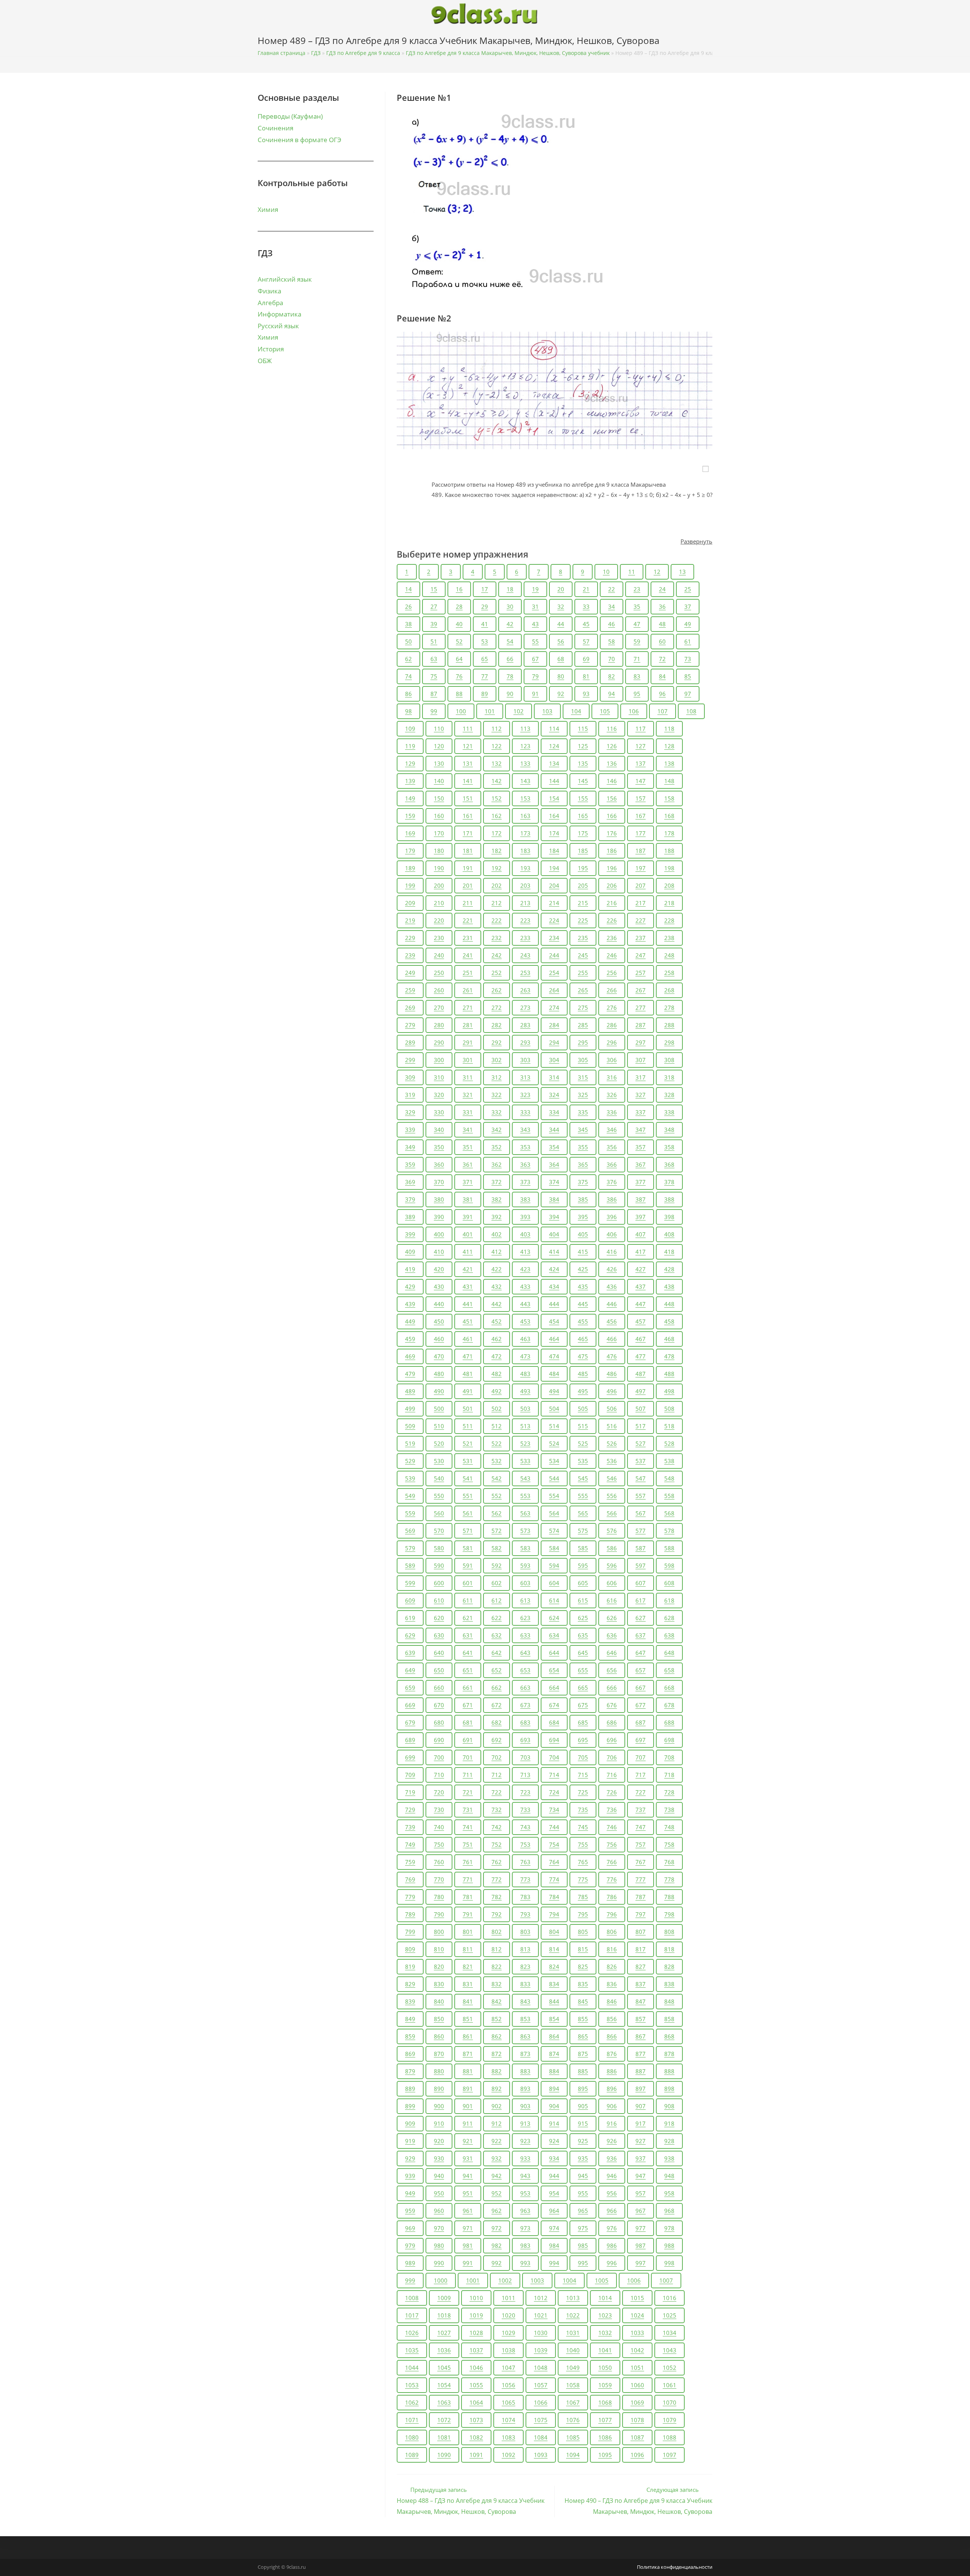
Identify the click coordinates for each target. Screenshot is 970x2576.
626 (612, 1618)
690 (439, 1740)
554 (554, 1496)
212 (497, 903)
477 (641, 1356)
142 (497, 781)
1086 (605, 2437)
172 (497, 833)
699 (410, 1757)
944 (554, 2176)
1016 (670, 2298)
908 (669, 2106)
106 (634, 711)
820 (439, 1966)
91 (535, 694)
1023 (605, 2315)
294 (554, 1042)
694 (554, 1740)
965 (583, 2211)
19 (535, 589)
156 (612, 798)
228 (669, 920)
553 (525, 1496)
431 (468, 1286)
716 (612, 1775)
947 (641, 2176)
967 (641, 2211)
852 (497, 2019)
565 (583, 1513)
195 (583, 868)
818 (669, 1949)
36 (662, 606)
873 (525, 2054)
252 (497, 973)
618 (669, 1600)
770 (439, 1879)
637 (641, 1635)
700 (439, 1757)
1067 (573, 2402)
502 (497, 1409)
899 (410, 2106)
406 (612, 1234)
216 (612, 903)
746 (612, 1827)
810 (439, 1949)
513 (525, 1426)
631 (468, 1635)
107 (663, 711)
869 (410, 2054)
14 (408, 589)
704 (554, 1757)
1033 (637, 2333)
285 (583, 1025)
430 (439, 1286)
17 (485, 589)
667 (641, 1688)
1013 (573, 2298)
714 (554, 1775)
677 (641, 1705)
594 (554, 1565)
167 (641, 816)
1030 (541, 2333)
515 (583, 1426)
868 (669, 2036)
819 (410, 1966)
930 (439, 2158)
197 (641, 868)
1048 (541, 2368)
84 (662, 676)
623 (525, 1618)
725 (583, 1792)
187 (641, 851)
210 (439, 903)
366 (612, 1164)
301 (468, 1060)
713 (525, 1775)
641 (468, 1653)
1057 (541, 2385)
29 (485, 606)
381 (468, 1199)
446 (612, 1304)
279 (410, 1025)
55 (535, 641)
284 (554, 1025)
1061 (670, 2385)
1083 (508, 2437)
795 (583, 1914)
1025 (670, 2315)
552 (497, 1496)
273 (525, 1008)
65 (485, 659)
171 (468, 833)
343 (525, 1130)
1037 (476, 2350)
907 (641, 2106)
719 (410, 1792)
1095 (605, 2455)
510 (439, 1426)
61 (688, 641)
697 (641, 1740)
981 (468, 2245)
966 (612, 2211)
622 (497, 1618)
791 (468, 1914)
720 (439, 1792)
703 (525, 1757)
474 (554, 1356)
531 (468, 1461)
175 (583, 833)
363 (525, 1164)
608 (669, 1583)
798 (669, 1914)
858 (669, 2019)
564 (554, 1513)
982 (497, 2245)
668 (669, 1688)
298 (669, 1042)
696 (612, 1740)
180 (439, 851)
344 (554, 1130)
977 (641, 2228)
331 (468, 1112)
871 (468, 2054)
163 (525, 816)
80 (561, 676)
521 (468, 1443)
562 (497, 1513)
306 (612, 1060)
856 (612, 2019)
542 (497, 1478)
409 (410, 1252)
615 (583, 1600)
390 (439, 1217)
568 (669, 1513)
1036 (444, 2350)
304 (554, 1060)
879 (410, 2071)
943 (525, 2176)
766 (612, 1862)
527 (641, 1443)
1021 (541, 2315)
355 (583, 1147)
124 (554, 746)
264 (554, 990)
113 (525, 729)
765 (583, 1862)
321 (468, 1095)
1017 (412, 2315)
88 (459, 694)
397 (641, 1217)
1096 (637, 2455)
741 (468, 1827)
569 (410, 1531)
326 (612, 1095)
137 (641, 763)
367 (641, 1164)
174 (554, 833)
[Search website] (710, 42)
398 (669, 1217)
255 (583, 973)
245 (583, 955)
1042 (637, 2350)
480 (439, 1374)
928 (669, 2141)
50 (408, 641)
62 (408, 659)
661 (468, 1688)
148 (669, 781)
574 (554, 1531)
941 (468, 2176)
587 (641, 1548)
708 (669, 1757)
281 (468, 1025)
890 (439, 2089)
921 (468, 2141)
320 (439, 1095)
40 (459, 624)
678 (669, 1705)
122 (497, 746)
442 (497, 1304)
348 (669, 1130)
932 (497, 2158)
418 (669, 1252)
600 (439, 1583)
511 (468, 1426)
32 (561, 606)
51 (434, 641)
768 (669, 1862)
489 (410, 1391)
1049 (573, 2368)
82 (612, 676)
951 (468, 2193)
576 (612, 1531)
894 (554, 2089)
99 (434, 711)
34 (612, 606)
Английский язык (285, 279)
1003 (537, 2280)
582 (497, 1548)
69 (586, 659)
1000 (441, 2280)
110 (439, 729)
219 (410, 920)
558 (669, 1496)
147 (641, 781)
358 (669, 1147)
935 (583, 2158)
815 (583, 1949)
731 (468, 1810)
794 (554, 1914)
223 (525, 920)
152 (497, 798)
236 (612, 938)
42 (510, 624)
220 (439, 920)
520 (439, 1443)
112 (497, 729)
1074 (508, 2420)
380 (439, 1199)
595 (583, 1565)
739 (410, 1827)
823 (525, 1966)
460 (439, 1339)
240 (439, 955)
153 (525, 798)
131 (468, 763)
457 (641, 1321)
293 (525, 1042)
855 (583, 2019)
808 (669, 1932)
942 (497, 2176)
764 (554, 1862)
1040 (573, 2350)
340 (439, 1130)
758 (669, 1844)
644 (554, 1653)
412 (497, 1252)
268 (669, 990)
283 (525, 1025)
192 (497, 868)
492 (497, 1391)
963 (525, 2211)
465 (583, 1339)
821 (468, 1966)
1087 (637, 2437)
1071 (412, 2420)
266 (612, 990)
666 (612, 1688)
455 (583, 1321)
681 (468, 1722)
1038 (508, 2350)
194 (554, 868)
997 (641, 2263)
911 (468, 2123)
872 (497, 2054)
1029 (508, 2333)
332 (497, 1112)
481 (468, 1374)
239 (410, 955)
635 (583, 1635)
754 (554, 1844)
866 (612, 2036)
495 (583, 1391)
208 (669, 885)
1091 (476, 2455)
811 (468, 1949)
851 (468, 2019)
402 (497, 1234)
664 (554, 1688)
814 (554, 1949)
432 (497, 1286)
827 (641, 1966)
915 (583, 2123)
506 (612, 1409)
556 (612, 1496)
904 (554, 2106)
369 (410, 1182)
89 (485, 694)
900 (439, 2106)
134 (554, 763)
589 (410, 1565)
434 (554, 1286)
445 (583, 1304)
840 (439, 2001)
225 (583, 920)
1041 (605, 2350)
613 (525, 1600)
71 (637, 659)
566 (612, 1513)
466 (612, 1339)
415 (583, 1252)
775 (583, 1879)
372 (497, 1182)
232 (497, 938)
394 (554, 1217)
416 (612, 1252)
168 (669, 816)
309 (410, 1077)
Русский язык (278, 326)
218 (669, 903)
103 (547, 711)
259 (410, 990)
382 (497, 1199)
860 (439, 2036)
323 (525, 1095)
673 (525, 1705)
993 (525, 2263)
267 (641, 990)
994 (554, 2263)
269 (410, 1008)
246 (612, 955)
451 (468, 1321)
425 (583, 1269)
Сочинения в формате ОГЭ (300, 140)
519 (410, 1443)
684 (554, 1722)
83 (637, 676)
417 (641, 1252)
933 (525, 2158)
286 (612, 1025)
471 (468, 1356)
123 (525, 746)
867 (641, 2036)
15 (434, 589)
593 (525, 1565)
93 (586, 694)
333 (525, 1112)
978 (669, 2228)
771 (468, 1879)
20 (561, 589)
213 (525, 903)
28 (459, 606)
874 (554, 2054)
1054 (444, 2385)
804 (554, 1932)
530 (439, 1461)
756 (612, 1844)
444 (554, 1304)
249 (410, 973)
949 (410, 2193)
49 (688, 624)
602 (497, 1583)
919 (410, 2141)
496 (612, 1391)
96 (662, 694)
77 (485, 676)
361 (468, 1164)
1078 (637, 2420)
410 (439, 1252)
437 (641, 1286)
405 (583, 1234)
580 (439, 1548)
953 (525, 2193)
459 (410, 1339)
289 (410, 1042)
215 (583, 903)
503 (525, 1409)
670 (439, 1705)
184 (554, 851)
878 (669, 2054)
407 (641, 1234)
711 (468, 1775)
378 (669, 1182)
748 (669, 1827)
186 (612, 851)
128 (669, 746)
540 (439, 1478)
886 (612, 2071)
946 (612, 2176)
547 (641, 1478)
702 (497, 1757)
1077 (605, 2420)
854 (554, 2019)
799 (410, 1932)
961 (468, 2211)
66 (510, 659)
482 (497, 1374)
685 (583, 1722)
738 (669, 1810)
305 (583, 1060)
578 (669, 1531)
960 (439, 2211)
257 (641, 973)
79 (535, 676)
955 (583, 2193)
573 (525, 1531)
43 (535, 624)
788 (669, 1897)
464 (554, 1339)
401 (468, 1234)
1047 (508, 2368)
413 (525, 1252)
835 (583, 1984)
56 (561, 641)
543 (525, 1478)
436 (612, 1286)
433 (525, 1286)
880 (439, 2071)
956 (612, 2193)
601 (468, 1583)
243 (525, 955)
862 (497, 2036)
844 (554, 2001)
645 (583, 1653)
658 (669, 1670)
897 (641, 2089)
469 (410, 1356)
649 (410, 1670)
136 (612, 763)
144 (554, 781)
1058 (573, 2385)
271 (468, 1008)
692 (497, 1740)
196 (612, 868)
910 (439, 2123)
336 (612, 1112)
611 (468, 1600)
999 (410, 2280)
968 (669, 2211)
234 (554, 938)
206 (612, 885)
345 (583, 1130)
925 (583, 2141)
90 (510, 694)
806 (612, 1932)
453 (525, 1321)
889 (410, 2089)
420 (439, 1269)
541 (468, 1478)
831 (468, 1984)
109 (410, 729)
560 (439, 1513)
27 (434, 606)
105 (605, 711)
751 (468, 1844)
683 (525, 1722)
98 (408, 711)
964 (554, 2211)
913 (525, 2123)
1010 (476, 2298)
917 (641, 2123)
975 (583, 2228)
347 (641, 1130)
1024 (637, 2315)
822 (497, 1966)
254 (554, 973)
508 (669, 1409)
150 (439, 798)
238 (669, 938)
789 (410, 1914)
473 (525, 1356)
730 (439, 1810)
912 (497, 2123)
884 (554, 2071)
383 (525, 1199)
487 (641, 1374)
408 (669, 1234)
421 (468, 1269)
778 (669, 1879)
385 (583, 1199)
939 (410, 2176)
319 (410, 1095)
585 (583, 1548)
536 (612, 1461)
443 (525, 1304)
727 (641, 1792)
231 (468, 938)
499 (410, 1409)
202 (497, 885)
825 (583, 1966)
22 (612, 589)
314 (554, 1077)
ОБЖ (265, 361)
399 (410, 1234)
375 (583, 1182)
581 (468, 1548)
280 (439, 1025)
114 (554, 729)
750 (439, 1844)
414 (554, 1252)
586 (612, 1548)
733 (525, 1810)
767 (641, 1862)
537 (641, 1461)
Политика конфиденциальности (675, 2567)
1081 (444, 2437)
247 (641, 955)
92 (561, 694)
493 (525, 1391)
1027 (444, 2333)
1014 (605, 2298)
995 (583, 2263)
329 (410, 1112)
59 (637, 641)
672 (497, 1705)
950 (439, 2193)
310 (439, 1077)
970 (439, 2228)
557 (641, 1496)
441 (468, 1304)
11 (632, 572)
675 (583, 1705)
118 (669, 729)
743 (525, 1827)
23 (637, 589)
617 (641, 1600)
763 (525, 1862)
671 (468, 1705)
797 (641, 1914)
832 (497, 1984)
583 (525, 1548)
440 (439, 1304)
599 (410, 1583)
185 (583, 851)
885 (583, 2071)
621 (468, 1618)
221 (468, 920)
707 (641, 1757)
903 (525, 2106)
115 (583, 729)
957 (641, 2193)
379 (410, 1199)
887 (641, 2071)
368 (669, 1164)
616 (612, 1600)
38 (408, 624)
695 (583, 1740)
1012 (541, 2298)
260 (439, 990)
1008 (412, 2298)
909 (410, 2123)
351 (468, 1147)
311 (468, 1077)
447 (641, 1304)
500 (439, 1409)
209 (410, 903)
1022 (573, 2315)
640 (439, 1653)
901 (468, 2106)
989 (410, 2263)
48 (662, 624)
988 (669, 2245)
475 (583, 1356)
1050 (605, 2368)
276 (612, 1008)
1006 (634, 2280)
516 (612, 1426)
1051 (637, 2368)
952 (497, 2193)
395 (583, 1217)
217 (641, 903)
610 (439, 1600)
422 (497, 1269)
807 (641, 1932)
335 (583, 1112)
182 (497, 851)
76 (459, 676)
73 (688, 659)
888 (669, 2071)
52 (459, 641)
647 (641, 1653)
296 (612, 1042)
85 (688, 676)
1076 (573, 2420)
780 (439, 1897)
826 (612, 1966)
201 (468, 885)
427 (641, 1269)
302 (497, 1060)
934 (554, 2158)
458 (669, 1321)
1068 (605, 2402)
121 (468, 746)
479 (410, 1374)
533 (525, 1461)
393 (525, 1217)
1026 (412, 2333)
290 (439, 1042)
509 (410, 1426)
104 (576, 711)
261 (468, 990)
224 (554, 920)
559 (410, 1513)
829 (410, 1984)
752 (497, 1844)
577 (641, 1531)
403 (525, 1234)
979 (410, 2245)
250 (439, 973)
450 (439, 1321)
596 (612, 1565)
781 (468, 1897)
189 (410, 868)
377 (641, 1182)
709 (410, 1775)
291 (468, 1042)
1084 (541, 2437)
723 (525, 1792)
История (271, 349)
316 (612, 1077)
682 (497, 1722)
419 (410, 1269)
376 (612, 1182)
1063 (444, 2402)
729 (410, 1810)
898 (669, 2089)
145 (583, 781)
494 (554, 1391)
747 (641, 1827)
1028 (476, 2333)
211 (468, 903)
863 (525, 2036)
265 (583, 990)
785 (583, 1897)
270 (439, 1008)
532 (497, 1461)
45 (586, 624)
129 (410, 763)
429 (410, 1286)
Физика (269, 291)
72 (662, 659)
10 (606, 572)
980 (439, 2245)
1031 (573, 2333)
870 (439, 2054)
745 (583, 1827)
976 (612, 2228)
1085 (573, 2437)
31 (535, 606)
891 (468, 2089)
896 (612, 2089)
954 (554, 2193)
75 (434, 676)
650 (439, 1670)
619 (410, 1618)
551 (468, 1496)
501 (468, 1409)
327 (641, 1095)
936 (612, 2158)
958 (669, 2193)
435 (583, 1286)
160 (439, 816)
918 (669, 2123)
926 (612, 2141)
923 (525, 2141)
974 (554, 2228)
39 (434, 624)
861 (468, 2036)
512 (497, 1426)
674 (554, 1705)
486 (612, 1374)
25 (688, 589)
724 (554, 1792)
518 (669, 1426)
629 (410, 1635)
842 (497, 2001)
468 (669, 1339)
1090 (444, 2455)
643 (525, 1653)
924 (554, 2141)
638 (669, 1635)
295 (583, 1042)
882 (497, 2071)
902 (497, 2106)
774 (554, 1879)
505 (583, 1409)
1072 (444, 2420)
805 (583, 1932)
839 (410, 2001)
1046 (476, 2368)
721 (468, 1792)
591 (468, 1565)
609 (410, 1600)
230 (439, 938)
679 (410, 1722)
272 (497, 1008)
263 (525, 990)
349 (410, 1147)
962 (497, 2211)
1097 (670, 2455)
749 (410, 1844)
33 (586, 606)
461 (468, 1339)
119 (410, 746)
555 (583, 1496)
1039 (541, 2350)
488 (669, 1374)
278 (669, 1008)
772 (497, 1879)
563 (525, 1513)
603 (525, 1583)
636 (612, 1635)
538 (669, 1461)
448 (669, 1304)
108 (691, 711)
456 (612, 1321)
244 (554, 955)
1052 (670, 2368)
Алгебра (270, 303)
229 (410, 938)
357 (641, 1147)
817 (641, 1949)
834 (554, 1984)
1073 (476, 2420)
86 (408, 694)
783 (525, 1897)
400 (439, 1234)
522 (497, 1443)
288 (669, 1025)
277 (641, 1008)
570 (439, 1531)
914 (554, 2123)
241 (468, 955)
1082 (476, 2437)
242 (497, 955)
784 (554, 1897)
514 (554, 1426)
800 (439, 1932)
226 (612, 920)
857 (641, 2019)
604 (554, 1583)
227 (641, 920)
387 (641, 1199)
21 (586, 589)
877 (641, 2054)
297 (641, 1042)
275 (583, 1008)
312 (497, 1077)
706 (612, 1757)
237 (641, 938)
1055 (476, 2385)
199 (410, 885)
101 (490, 711)
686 (612, 1722)
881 (468, 2071)
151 (468, 798)
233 (525, 938)
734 (554, 1810)
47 (637, 624)
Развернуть (696, 541)
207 (641, 885)
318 (669, 1077)
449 (410, 1321)
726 (612, 1792)
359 (410, 1164)
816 (612, 1949)
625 (583, 1618)
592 (497, 1565)
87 (434, 694)
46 (612, 624)
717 (641, 1775)
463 (525, 1339)
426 (612, 1269)
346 (612, 1130)
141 (468, 781)
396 (612, 1217)
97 (688, 694)
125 (583, 746)
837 (641, 1984)
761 (468, 1862)
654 (554, 1670)
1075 (541, 2420)
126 (612, 746)
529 (410, 1461)
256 (612, 973)
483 (525, 1374)
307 (641, 1060)
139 (410, 781)
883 (525, 2071)
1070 (670, 2402)
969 (410, 2228)
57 (586, 641)
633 (525, 1635)
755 (583, 1844)
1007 (666, 2280)
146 (612, 781)
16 (459, 589)
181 (468, 851)
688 (669, 1722)
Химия (268, 209)
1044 (412, 2368)
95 (637, 694)
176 (612, 833)
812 (497, 1949)
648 (669, 1653)
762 (497, 1862)
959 (410, 2211)
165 (583, 816)
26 (408, 606)
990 (439, 2263)
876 (612, 2054)
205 (583, 885)
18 (510, 589)
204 (554, 885)
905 (583, 2106)
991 (468, 2263)
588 (669, 1548)
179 (410, 851)
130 (439, 763)
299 (410, 1060)
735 (583, 1810)
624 (554, 1618)
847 (641, 2001)
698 (669, 1740)
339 (410, 1130)
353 (525, 1147)
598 (669, 1565)
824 (554, 1966)
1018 (444, 2315)
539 (410, 1478)
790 (439, 1914)
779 (410, 1897)
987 (641, 2245)
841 (468, 2001)
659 (410, 1688)
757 (641, 1844)
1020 (508, 2315)
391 (468, 1217)
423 (525, 1269)
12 (657, 572)
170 (439, 833)
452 (497, 1321)
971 (468, 2228)
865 (583, 2036)
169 (410, 833)
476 (612, 1356)
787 (641, 1897)
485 (583, 1374)
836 (612, 1984)
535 (583, 1461)
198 (669, 868)
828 (669, 1966)
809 (410, 1949)
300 (439, 1060)
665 (583, 1688)
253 (525, 973)
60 (662, 641)
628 (669, 1618)
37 (688, 606)
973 (525, 2228)
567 (641, 1513)
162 (497, 816)
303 (525, 1060)
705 (583, 1757)
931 (468, 2158)
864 (554, 2036)
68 (561, 659)
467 (641, 1339)
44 (561, 624)
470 (439, 1356)
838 (669, 1984)
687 (641, 1722)
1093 (541, 2455)
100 (461, 711)
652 (497, 1670)
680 (439, 1722)
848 (669, 2001)
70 (612, 659)
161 (468, 816)
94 (612, 694)
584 (554, 1548)
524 (554, 1443)
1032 (605, 2333)
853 (525, 2019)
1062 (412, 2402)
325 (583, 1095)
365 (583, 1164)
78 (510, 676)
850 (439, 2019)
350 (439, 1147)
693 (525, 1740)
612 (497, 1600)
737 (641, 1810)
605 (583, 1583)
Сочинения (275, 128)
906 (612, 2106)
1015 (637, 2298)
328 (669, 1095)
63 (434, 659)
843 (525, 2001)
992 (497, 2263)
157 (641, 798)
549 (410, 1496)
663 (525, 1688)
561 (468, 1513)
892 (497, 2089)
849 (410, 2019)
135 (583, 763)
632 (497, 1635)
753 (525, 1844)
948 (669, 2176)
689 (410, 1740)
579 (410, 1548)
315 (583, 1077)
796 (612, 1914)
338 (669, 1112)
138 (669, 763)
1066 (541, 2402)
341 (468, 1130)
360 (439, 1164)
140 (439, 781)
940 (439, 2176)
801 (468, 1932)
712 (497, 1775)
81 (586, 676)
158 (669, 798)
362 (497, 1164)
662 (497, 1688)
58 (612, 641)
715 (583, 1775)
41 (485, 624)
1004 (569, 2280)
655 (583, 1670)
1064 (476, 2402)
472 (497, 1356)
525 (583, 1443)
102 (519, 711)
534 (554, 1461)
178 (669, 833)
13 (682, 572)
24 (662, 589)
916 (612, 2123)
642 (497, 1653)
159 (410, 816)
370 (439, 1182)
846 (612, 2001)
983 (525, 2245)
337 (641, 1112)
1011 (508, 2298)
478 (669, 1356)
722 (497, 1792)
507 (641, 1409)
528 (669, 1443)
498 (669, 1391)
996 (612, 2263)
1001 (473, 2280)
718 (669, 1775)
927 (641, 2141)
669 (410, 1705)
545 (583, 1478)
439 (410, 1304)
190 (439, 868)
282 (497, 1025)
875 (583, 2054)
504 (554, 1409)
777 (641, 1879)
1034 (670, 2333)
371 (468, 1182)
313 (525, 1077)
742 (497, 1827)
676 (612, 1705)
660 (439, 1688)
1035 (412, 2350)
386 (612, 1199)
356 (612, 1147)
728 (669, 1792)
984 (554, 2245)
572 (497, 1531)
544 (554, 1478)
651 (468, 1670)
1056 (508, 2385)
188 (669, 851)
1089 (412, 2455)
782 (497, 1897)
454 (554, 1321)
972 (497, 2228)
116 (612, 729)
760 (439, 1862)
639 (410, 1653)
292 (497, 1042)
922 (497, 2141)
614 (554, 1600)
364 (554, 1164)
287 (641, 1025)
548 (669, 1478)
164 (554, 816)
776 (612, 1879)
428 (669, 1269)
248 (669, 955)
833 (525, 1984)
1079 (670, 2420)
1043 (670, 2350)
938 (669, 2158)
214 (554, 903)
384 (554, 1199)
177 (641, 833)
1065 (508, 2402)
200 (439, 885)
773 (525, 1879)
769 (410, 1879)
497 (641, 1391)
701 (468, 1757)
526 (612, 1443)
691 (468, 1740)
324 (554, 1095)
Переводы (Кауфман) (290, 116)
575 (583, 1531)
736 (612, 1810)
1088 (670, 2437)
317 (641, 1077)
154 (554, 798)
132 (497, 763)
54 (510, 641)
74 (408, 676)
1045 (444, 2368)
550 (439, 1496)
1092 (508, 2455)
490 (439, 1391)
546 (612, 1478)
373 (525, 1182)
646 (612, 1653)
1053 (412, 2385)
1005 (602, 2280)
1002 (505, 2280)
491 (468, 1391)
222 (497, 920)
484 (554, 1374)
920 (439, 2141)
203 (525, 885)
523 (525, 1443)
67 (535, 659)
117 (641, 729)
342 (497, 1130)
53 (485, 641)
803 (525, 1932)
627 (641, 1618)
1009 (444, 2298)
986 (612, 2245)
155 (583, 798)
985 (583, 2245)
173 (525, 833)
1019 (476, 2315)
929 (410, 2158)
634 (554, 1635)
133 (525, 763)
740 (439, 1827)
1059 (605, 2385)
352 (497, 1147)
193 (525, 868)
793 (525, 1914)
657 (641, 1670)
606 (612, 1583)
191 (468, 868)
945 (583, 2176)
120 (439, 746)
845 (583, 2001)
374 (554, 1182)
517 (641, 1426)
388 (669, 1199)
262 (497, 990)
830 (439, 1984)
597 (641, 1565)
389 (410, 1217)
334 (554, 1112)
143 (525, 781)
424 (554, 1269)
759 (410, 1862)
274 (554, 1008)
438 (669, 1286)
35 (637, 606)
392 (497, 1217)
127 (641, 746)
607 (641, 1583)
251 (468, 973)
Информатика (279, 314)
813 (525, 1949)
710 (439, 1775)
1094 (573, 2455)
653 (525, 1670)
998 (669, 2263)
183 (525, 851)
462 (497, 1339)
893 (525, 2089)
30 (510, 606)
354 (554, 1147)
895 (583, 2089)
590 (439, 1565)
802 (497, 1932)
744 (554, 1827)
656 (612, 1670)
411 (468, 1252)
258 (669, 973)
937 (641, 2158)
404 (554, 1234)
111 (468, 729)
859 (410, 2036)
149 (410, 798)
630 (439, 1635)
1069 (637, 2402)
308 (669, 1060)
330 (439, 1112)
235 (583, 938)
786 (612, 1897)
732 (497, 1810)
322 (497, 1095)
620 (439, 1618)
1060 (637, 2385)
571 (468, 1531)
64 (459, 659)
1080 (412, 2437)
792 (497, 1914)
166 (612, 816)
